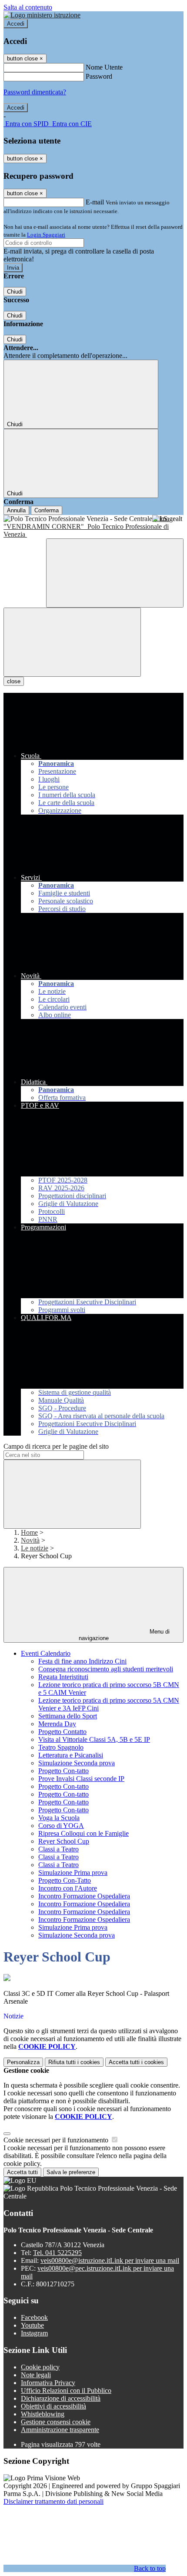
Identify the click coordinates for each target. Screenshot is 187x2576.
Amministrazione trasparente (60, 2430)
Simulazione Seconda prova (77, 1763)
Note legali (36, 2375)
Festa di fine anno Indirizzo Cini (82, 1661)
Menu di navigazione (124, 1635)
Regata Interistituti (63, 1677)
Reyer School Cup (64, 1841)
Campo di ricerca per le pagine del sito (56, 1446)
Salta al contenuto (28, 7)
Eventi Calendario (46, 1653)
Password (99, 76)
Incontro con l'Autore (68, 1888)
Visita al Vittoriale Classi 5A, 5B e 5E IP (94, 1739)
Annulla (16, 510)
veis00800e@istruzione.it (110, 2260)
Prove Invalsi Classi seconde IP (81, 1779)
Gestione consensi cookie (56, 2422)
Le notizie (35, 1548)
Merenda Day (57, 1724)
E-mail (95, 202)
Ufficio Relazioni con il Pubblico (66, 2391)
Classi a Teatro (58, 1849)
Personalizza (23, 2062)
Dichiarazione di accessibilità (61, 2398)
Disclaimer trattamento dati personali (53, 2501)
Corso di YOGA (61, 1826)
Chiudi (15, 292)
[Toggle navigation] (72, 642)
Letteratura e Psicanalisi (71, 1755)
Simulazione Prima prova (73, 1873)
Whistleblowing (43, 2414)
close (14, 681)
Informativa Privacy (48, 2383)
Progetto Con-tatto (63, 1771)
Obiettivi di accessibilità (53, 2406)
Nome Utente (104, 67)
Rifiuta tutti (74, 2062)
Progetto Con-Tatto (65, 1880)
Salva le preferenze (71, 2172)
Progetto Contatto (62, 1732)
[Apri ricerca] (115, 573)
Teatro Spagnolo (61, 1747)
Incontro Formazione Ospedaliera (84, 1896)
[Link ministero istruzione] (42, 15)
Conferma (47, 510)
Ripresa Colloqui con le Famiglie (83, 1833)
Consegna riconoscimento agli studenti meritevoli (106, 1669)
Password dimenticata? (35, 92)
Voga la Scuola (59, 1818)
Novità (30, 1540)
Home (29, 1532)
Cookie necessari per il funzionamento (57, 2140)
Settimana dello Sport (68, 1716)
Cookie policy (40, 2367)
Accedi (16, 24)
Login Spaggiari (46, 235)
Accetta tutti (136, 2062)
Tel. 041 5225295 (57, 2253)
